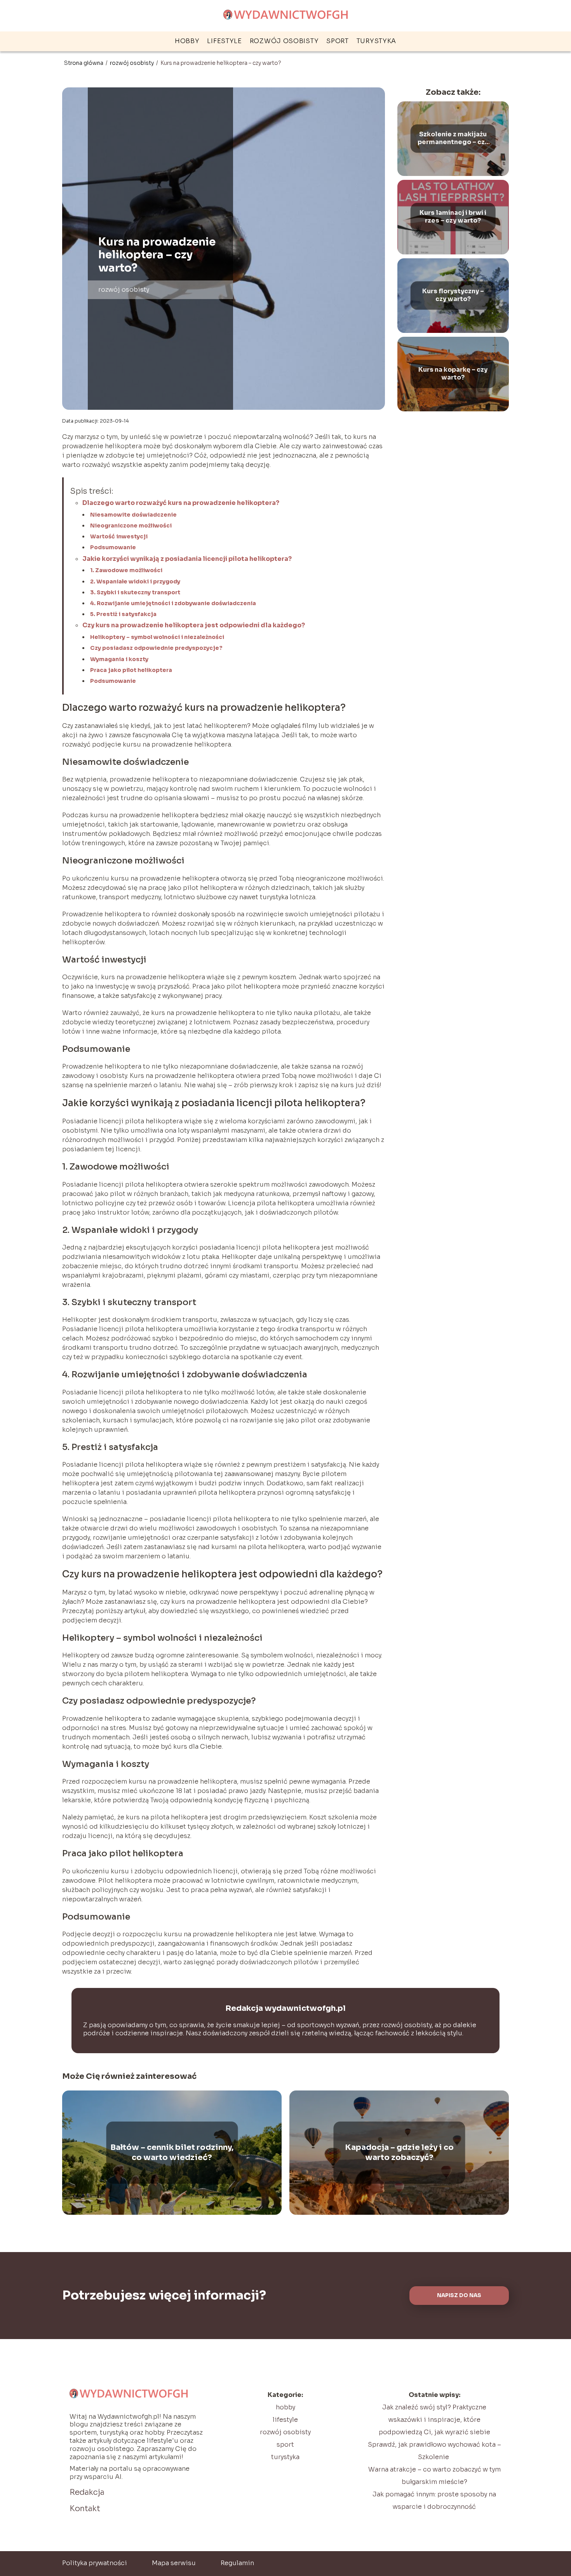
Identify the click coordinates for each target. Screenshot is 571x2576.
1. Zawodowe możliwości (126, 570)
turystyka (376, 41)
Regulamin (237, 2563)
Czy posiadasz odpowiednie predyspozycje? (156, 648)
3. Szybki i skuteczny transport (135, 592)
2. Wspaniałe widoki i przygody (135, 581)
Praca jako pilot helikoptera (131, 670)
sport (338, 41)
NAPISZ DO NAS (459, 2295)
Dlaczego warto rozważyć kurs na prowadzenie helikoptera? (181, 503)
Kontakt (85, 2509)
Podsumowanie (113, 547)
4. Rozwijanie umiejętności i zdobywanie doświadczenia (173, 603)
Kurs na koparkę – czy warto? (453, 374)
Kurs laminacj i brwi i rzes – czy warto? (453, 217)
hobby (187, 41)
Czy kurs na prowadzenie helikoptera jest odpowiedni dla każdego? (194, 625)
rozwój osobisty (284, 41)
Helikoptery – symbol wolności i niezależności (157, 637)
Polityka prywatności (95, 2563)
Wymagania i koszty (119, 659)
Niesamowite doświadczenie (133, 515)
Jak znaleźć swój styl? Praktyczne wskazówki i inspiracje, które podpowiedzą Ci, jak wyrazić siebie (434, 2420)
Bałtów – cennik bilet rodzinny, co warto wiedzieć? (172, 2152)
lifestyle (224, 41)
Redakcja (87, 2492)
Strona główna (84, 63)
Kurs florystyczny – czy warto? (453, 295)
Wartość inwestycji (119, 536)
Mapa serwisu (174, 2563)
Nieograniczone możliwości (131, 526)
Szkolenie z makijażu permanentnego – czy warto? (453, 139)
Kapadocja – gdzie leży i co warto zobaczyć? (399, 2152)
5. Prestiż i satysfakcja (123, 614)
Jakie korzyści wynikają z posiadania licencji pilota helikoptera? (187, 559)
